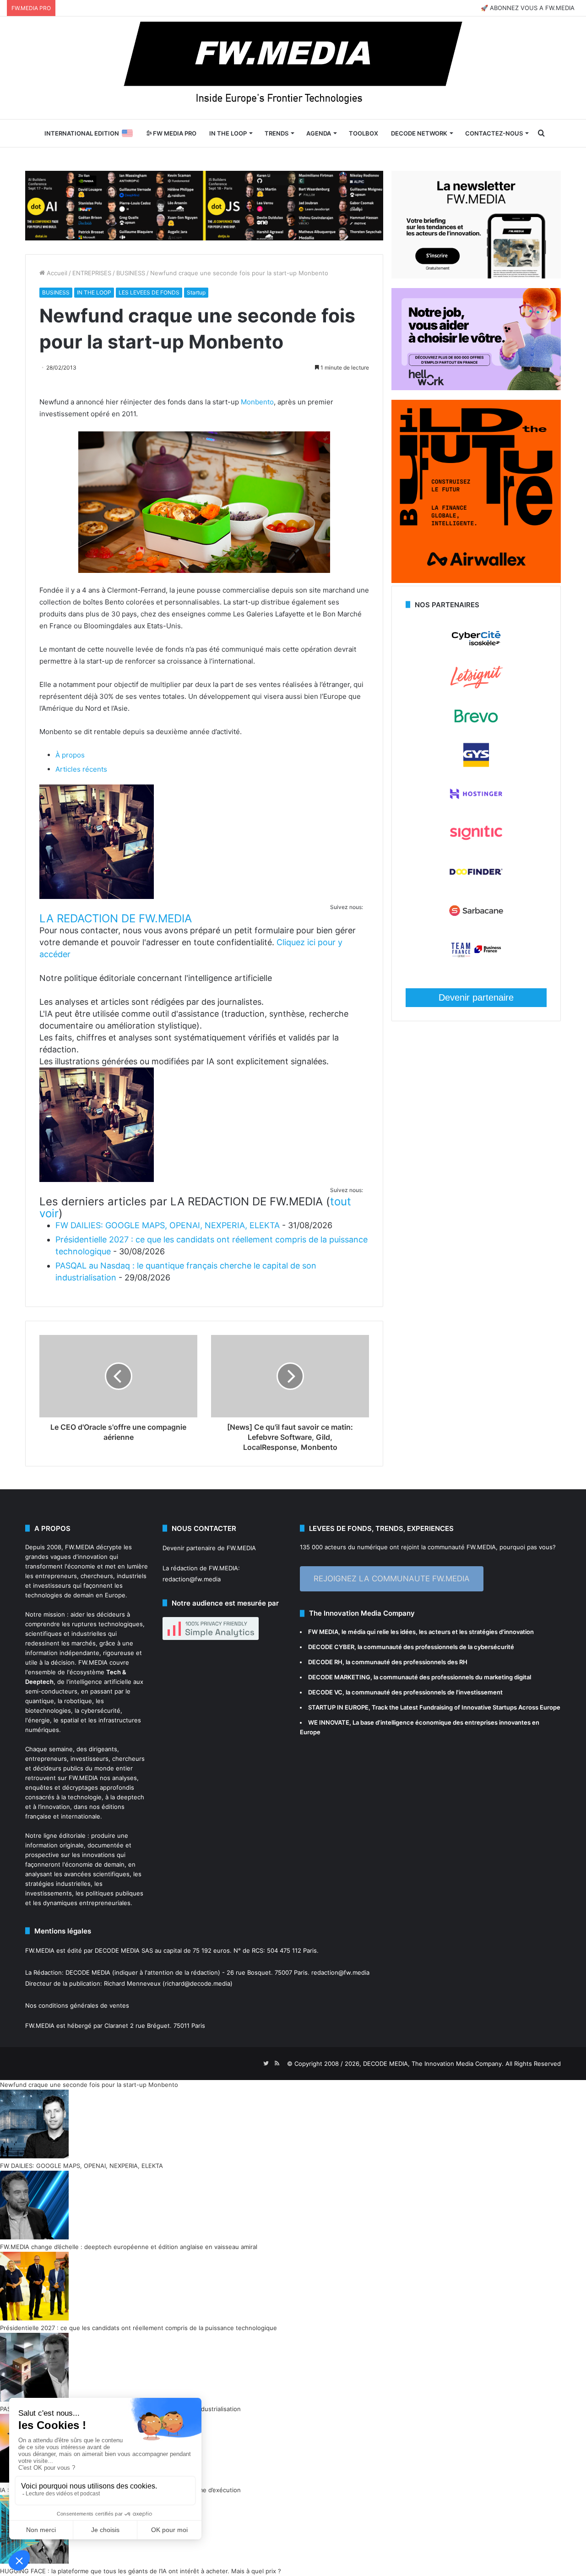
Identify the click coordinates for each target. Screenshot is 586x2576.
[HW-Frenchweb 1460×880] (476, 388)
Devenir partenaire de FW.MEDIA (209, 1548)
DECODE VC (325, 1692)
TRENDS (277, 133)
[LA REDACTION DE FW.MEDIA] (97, 896)
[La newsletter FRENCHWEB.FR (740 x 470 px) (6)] (476, 276)
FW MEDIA (323, 1632)
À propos (70, 755)
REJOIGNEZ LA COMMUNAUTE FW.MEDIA (392, 1579)
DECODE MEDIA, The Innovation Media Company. (433, 2064)
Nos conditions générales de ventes (77, 2005)
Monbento (257, 402)
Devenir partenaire (476, 997)
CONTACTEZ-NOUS (494, 133)
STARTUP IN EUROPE (338, 1707)
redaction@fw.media (192, 1579)
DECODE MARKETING (339, 1677)
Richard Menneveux (132, 1983)
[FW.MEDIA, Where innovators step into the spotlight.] (293, 68)
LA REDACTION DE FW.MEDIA (116, 918)
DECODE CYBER (331, 1647)
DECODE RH (325, 1662)
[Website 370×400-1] (476, 581)
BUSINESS (131, 273)
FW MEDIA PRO (174, 133)
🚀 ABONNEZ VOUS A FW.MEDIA (528, 8)
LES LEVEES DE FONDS (149, 292)
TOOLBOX (364, 133)
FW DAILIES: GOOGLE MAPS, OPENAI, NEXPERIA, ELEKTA (168, 1225)
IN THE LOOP (228, 133)
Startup (196, 292)
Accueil (56, 273)
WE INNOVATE (329, 1722)
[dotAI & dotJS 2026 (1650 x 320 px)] (204, 205)
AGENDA (319, 133)
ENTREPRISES (92, 273)
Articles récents (81, 769)
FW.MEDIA (80, 1547)
